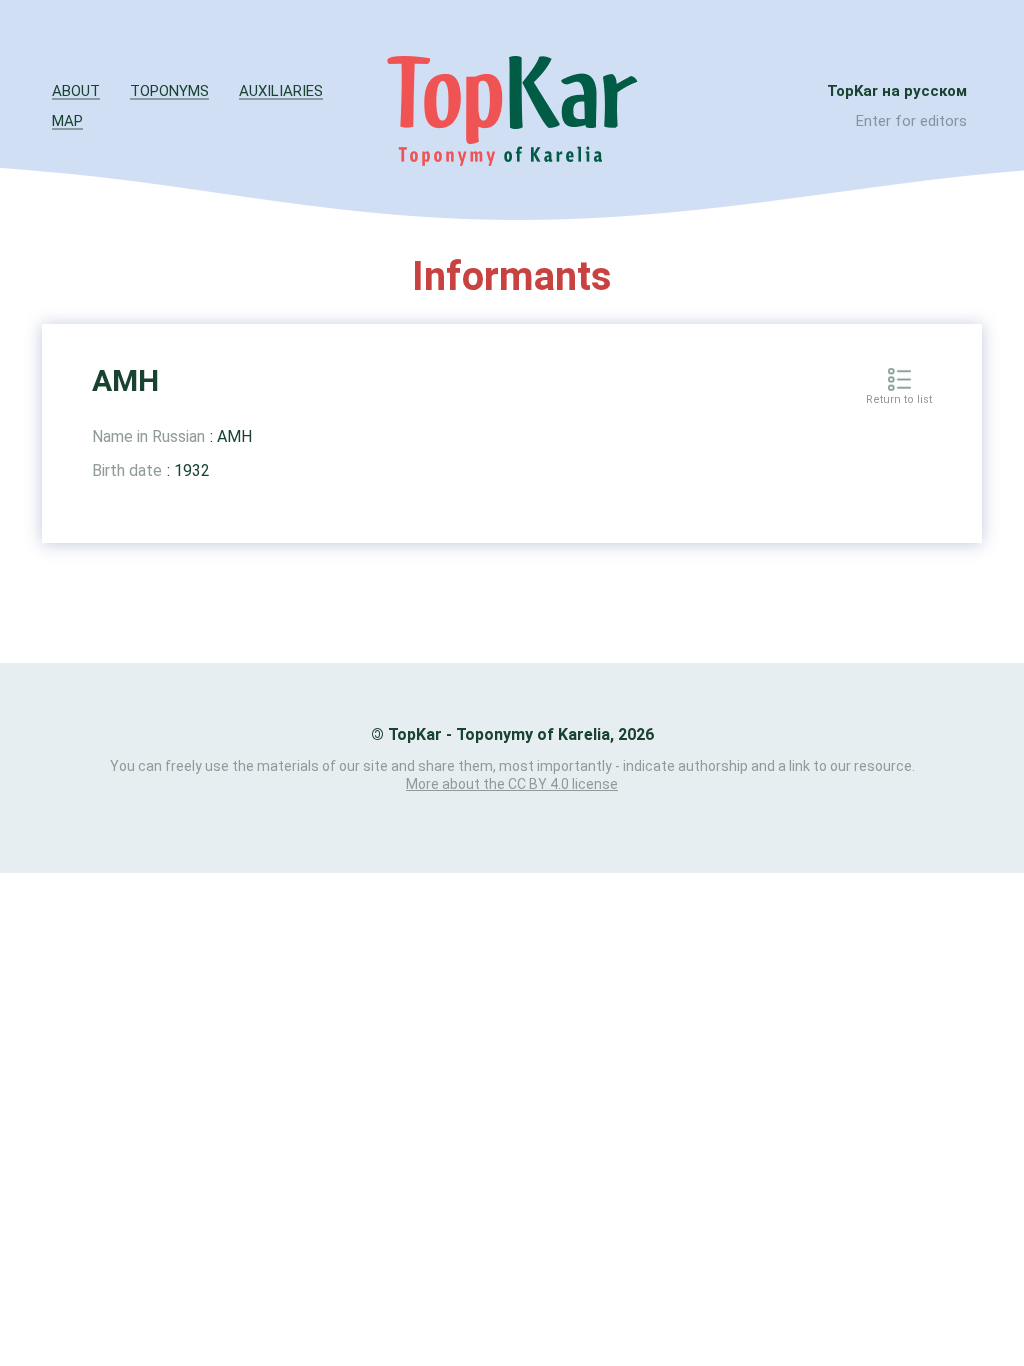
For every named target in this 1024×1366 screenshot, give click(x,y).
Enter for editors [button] (911, 121)
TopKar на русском (897, 91)
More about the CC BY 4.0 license (512, 784)
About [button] (76, 91)
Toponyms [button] (169, 91)
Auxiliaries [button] (281, 91)
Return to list (899, 399)
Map (67, 121)
